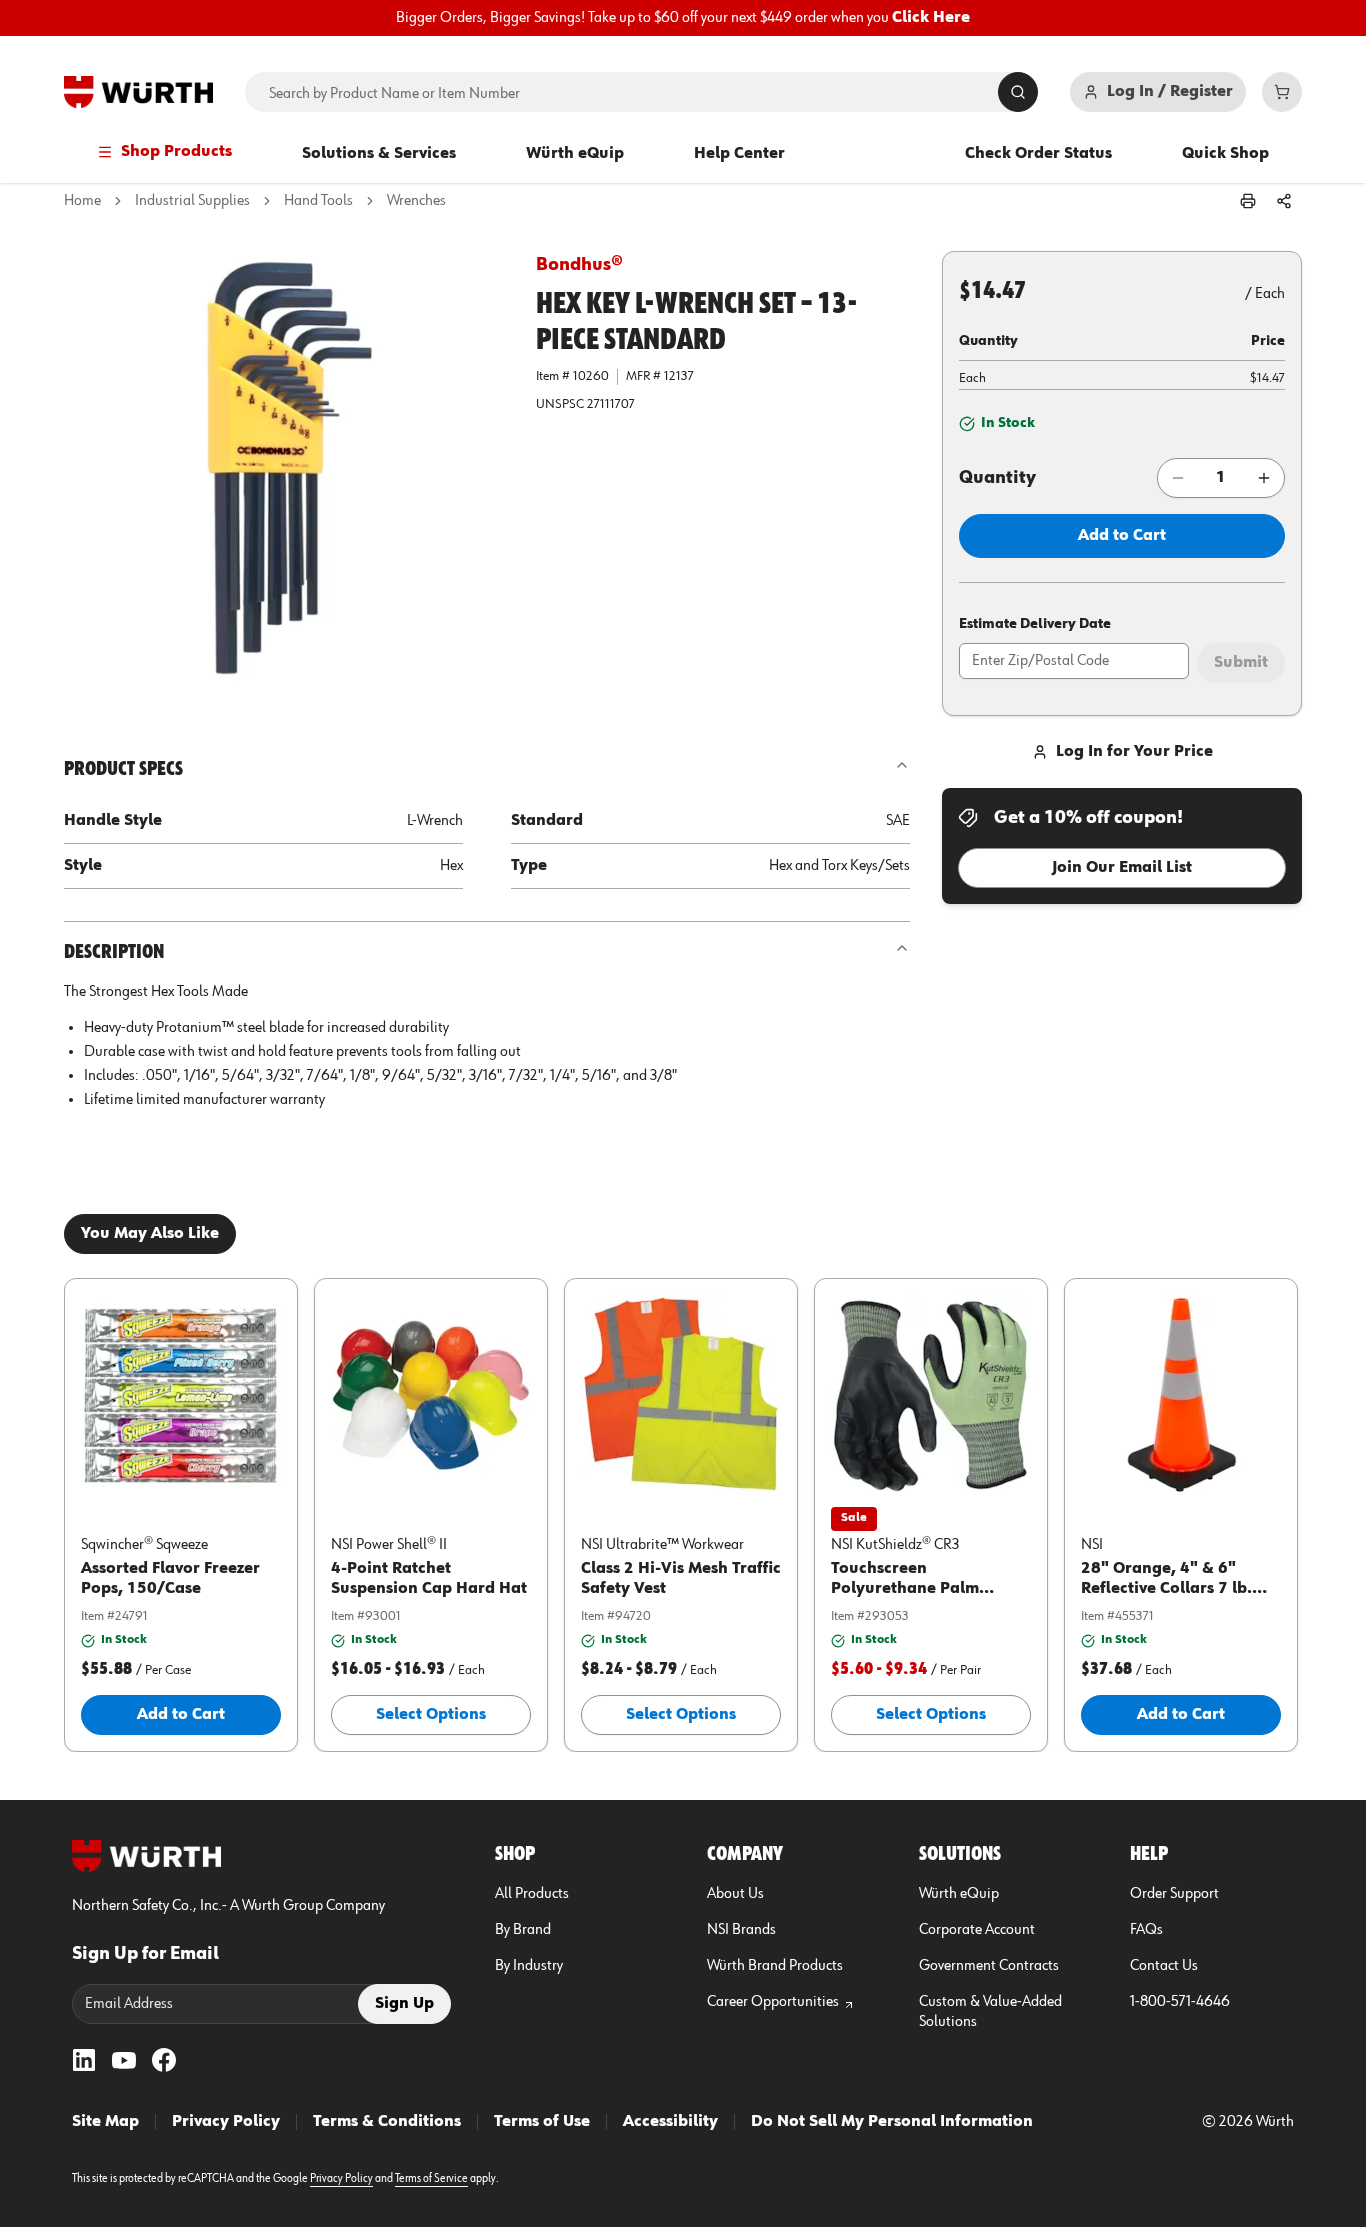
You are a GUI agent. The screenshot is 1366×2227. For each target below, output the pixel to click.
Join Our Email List (1122, 868)
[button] (284, 471)
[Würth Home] (138, 92)
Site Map (105, 2122)
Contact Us (1164, 1966)
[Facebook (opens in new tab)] (164, 2060)
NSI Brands (741, 1930)
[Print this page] (1248, 201)
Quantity (997, 478)
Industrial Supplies (192, 201)
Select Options (431, 1715)
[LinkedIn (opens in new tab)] (84, 2060)
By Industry (529, 1966)
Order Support (1174, 1894)
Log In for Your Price (1134, 752)
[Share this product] (1284, 201)
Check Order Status (1038, 154)
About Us (735, 1894)
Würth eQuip (575, 154)
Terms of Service (431, 2179)
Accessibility (670, 2122)
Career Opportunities (773, 2002)
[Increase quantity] (1264, 478)
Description (114, 952)
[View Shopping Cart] (1282, 92)
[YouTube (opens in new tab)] (124, 2060)
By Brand (523, 1930)
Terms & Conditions (387, 2122)
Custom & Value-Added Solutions (990, 2012)
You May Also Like (150, 1234)
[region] (683, 18)
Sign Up (404, 2004)
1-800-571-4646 (1180, 2002)
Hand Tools (318, 201)
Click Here (931, 18)
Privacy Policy (226, 2122)
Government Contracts (989, 1966)
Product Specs (123, 769)
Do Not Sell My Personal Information (892, 2122)
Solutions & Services (379, 154)
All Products (532, 1894)
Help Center (739, 154)
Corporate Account (977, 1930)
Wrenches (416, 201)
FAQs (1146, 1930)
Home (82, 201)
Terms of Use (542, 2122)
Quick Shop (1225, 154)
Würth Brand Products (775, 1966)
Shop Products (176, 152)
